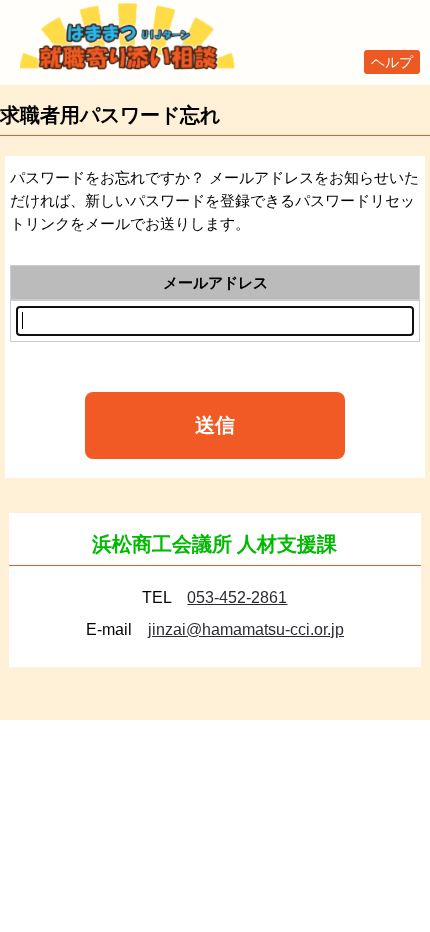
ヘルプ (392, 62)
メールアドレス (215, 282)
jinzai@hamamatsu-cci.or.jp (246, 629)
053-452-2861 (237, 597)
